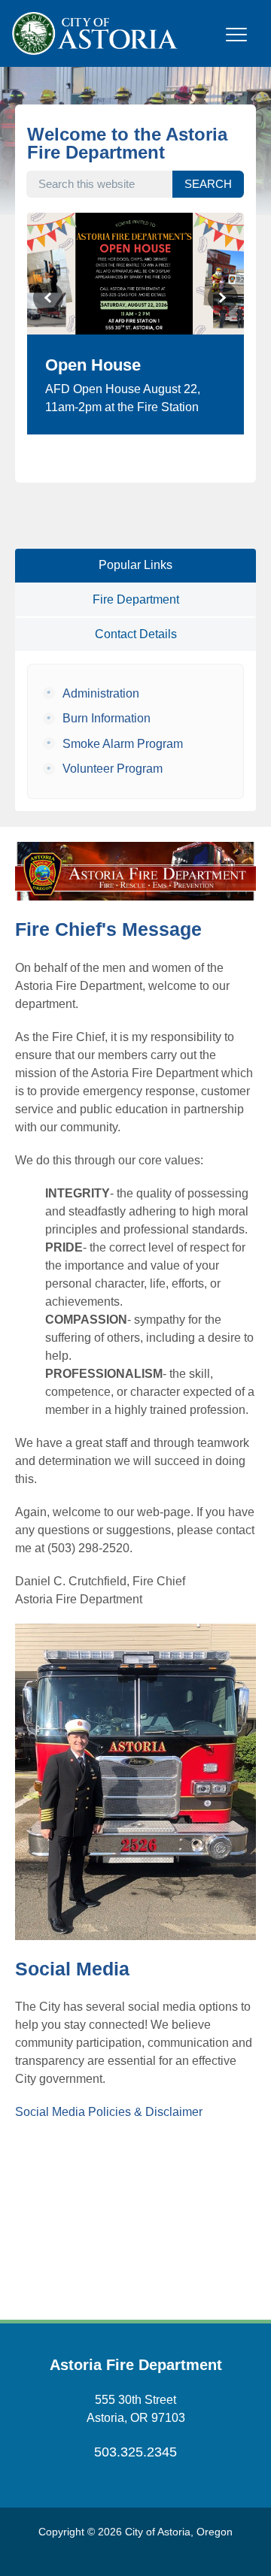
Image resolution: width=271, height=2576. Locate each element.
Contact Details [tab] (136, 634)
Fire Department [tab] (136, 599)
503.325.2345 (135, 2452)
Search (208, 184)
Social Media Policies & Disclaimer (109, 2112)
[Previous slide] (48, 298)
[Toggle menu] (236, 43)
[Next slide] (223, 298)
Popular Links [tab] (135, 565)
